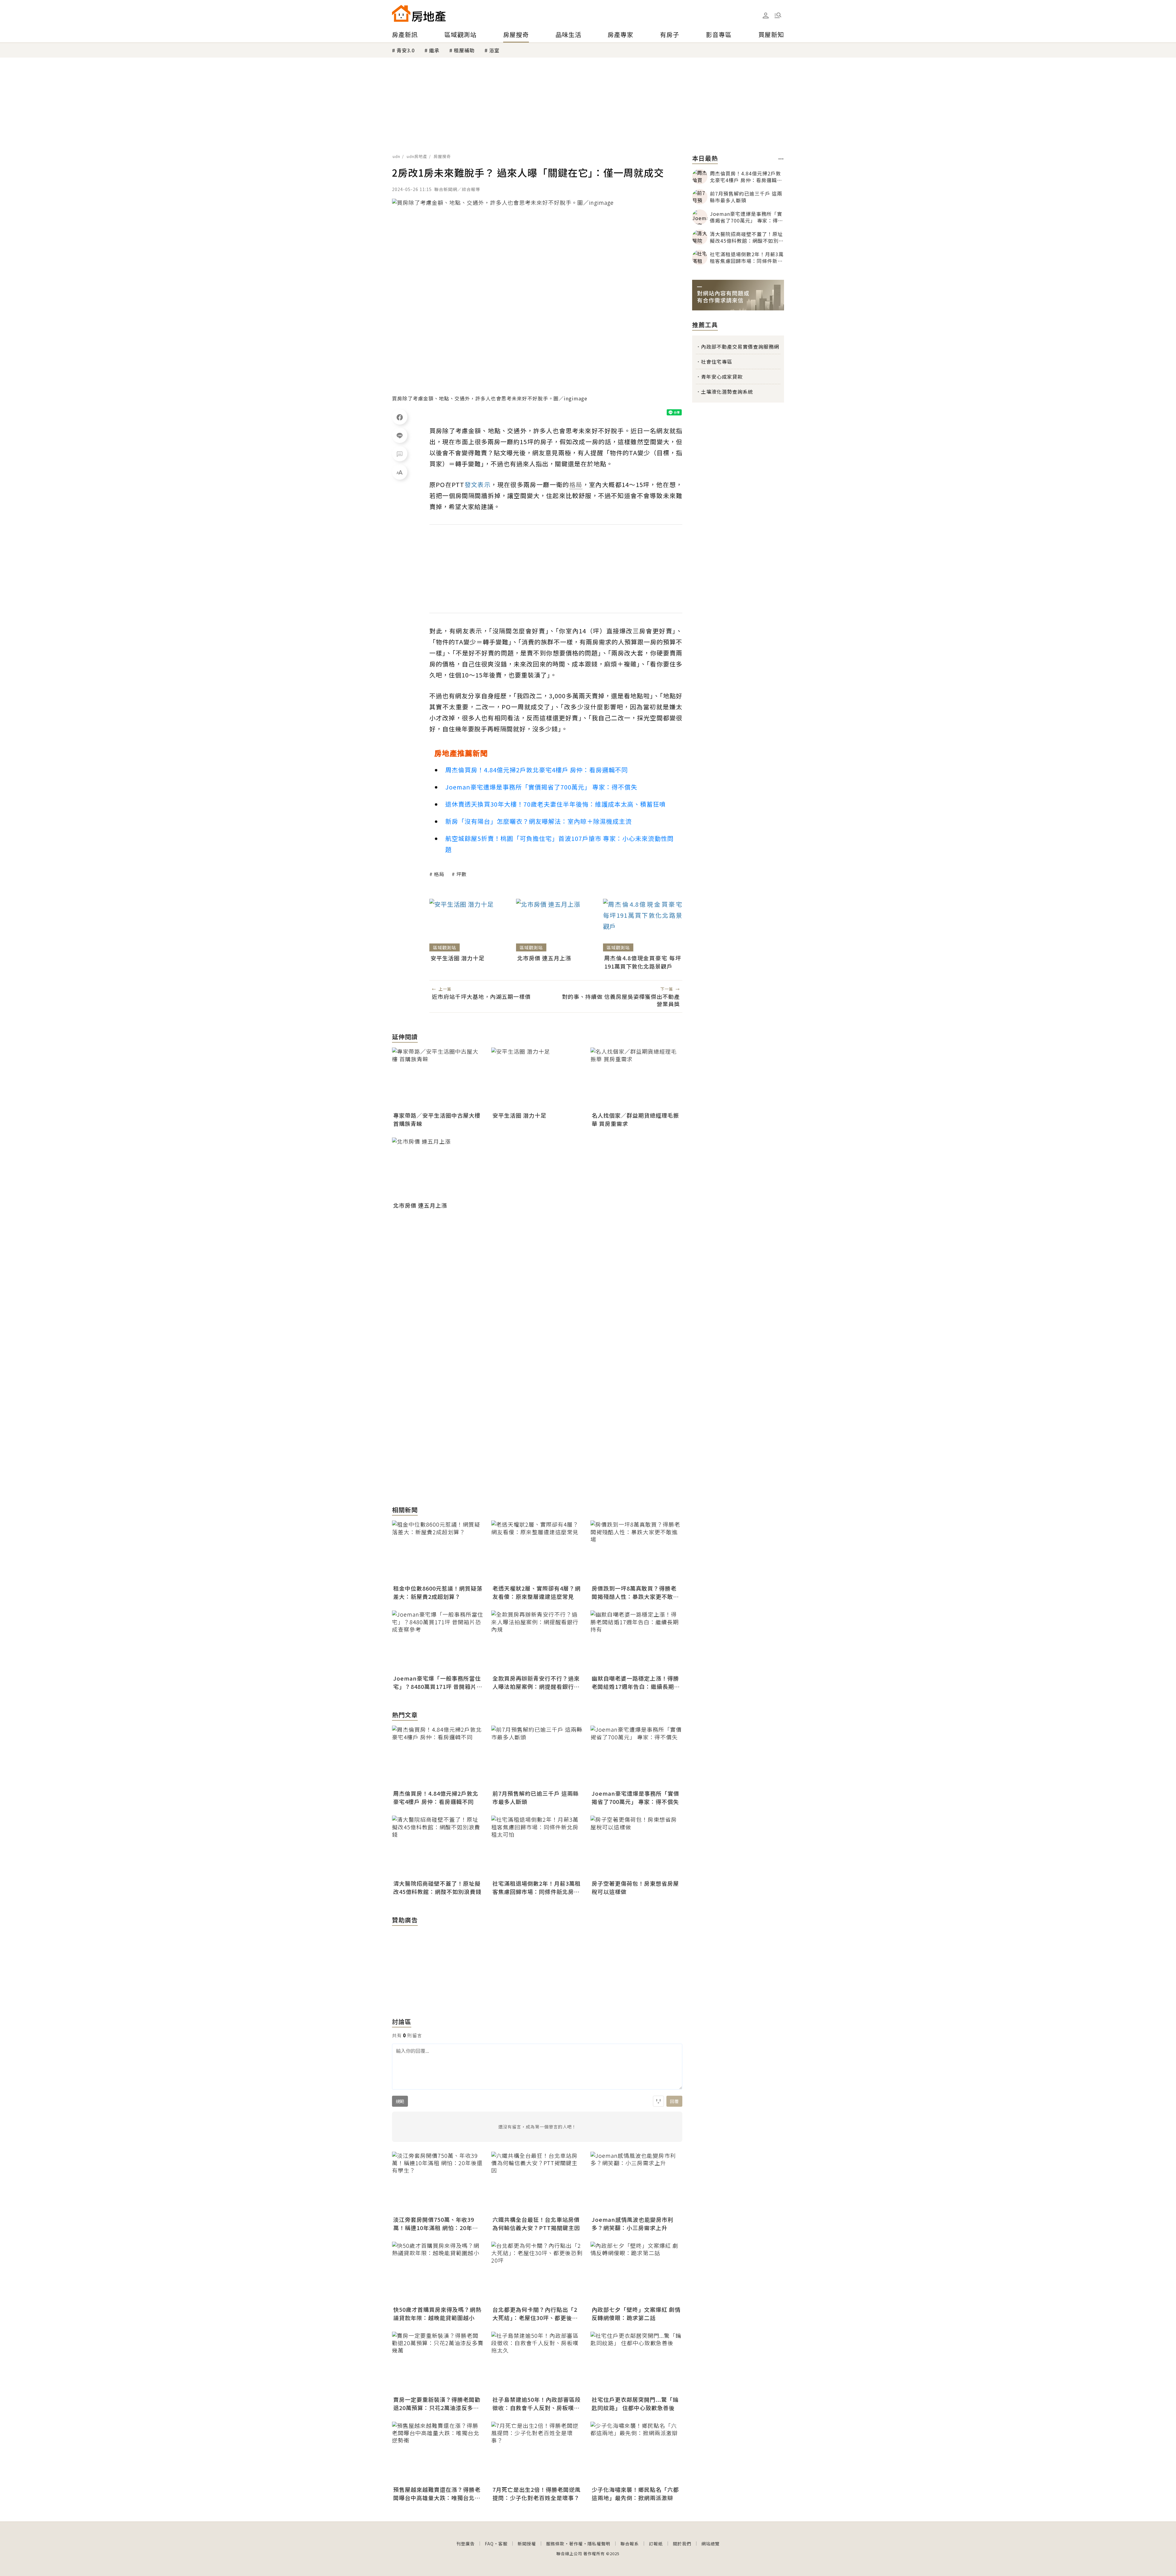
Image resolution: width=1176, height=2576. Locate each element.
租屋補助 (464, 50)
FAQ (489, 2544)
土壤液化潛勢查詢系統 (727, 392)
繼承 (434, 50)
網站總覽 (710, 2544)
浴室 (494, 50)
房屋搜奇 (516, 34)
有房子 (670, 34)
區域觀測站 (460, 34)
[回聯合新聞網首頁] (401, 13)
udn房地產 (417, 156)
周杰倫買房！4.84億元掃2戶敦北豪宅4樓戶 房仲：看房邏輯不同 (537, 770)
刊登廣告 (466, 2544)
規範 (400, 2101)
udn (396, 156)
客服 (503, 2544)
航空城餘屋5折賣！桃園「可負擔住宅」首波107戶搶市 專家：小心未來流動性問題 (560, 844)
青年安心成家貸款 (722, 377)
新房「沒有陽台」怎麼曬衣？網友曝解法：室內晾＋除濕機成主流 (539, 821)
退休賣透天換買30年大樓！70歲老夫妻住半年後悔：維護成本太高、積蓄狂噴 (556, 804)
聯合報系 (630, 2544)
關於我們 (682, 2544)
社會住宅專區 (717, 362)
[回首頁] (419, 13)
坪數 (462, 874)
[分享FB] (400, 417)
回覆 (674, 2101)
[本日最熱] (781, 159)
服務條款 (555, 2544)
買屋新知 (771, 34)
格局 (439, 874)
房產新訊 (405, 34)
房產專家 (620, 34)
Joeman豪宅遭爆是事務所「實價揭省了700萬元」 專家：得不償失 (541, 787)
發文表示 (477, 484)
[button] (778, 15)
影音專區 (719, 34)
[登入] (766, 16)
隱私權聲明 (599, 2544)
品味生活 (568, 34)
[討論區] (400, 454)
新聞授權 (527, 2544)
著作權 (576, 2544)
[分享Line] (400, 435)
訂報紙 (656, 2544)
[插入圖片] (658, 2101)
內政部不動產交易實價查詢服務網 (740, 347)
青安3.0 (406, 50)
